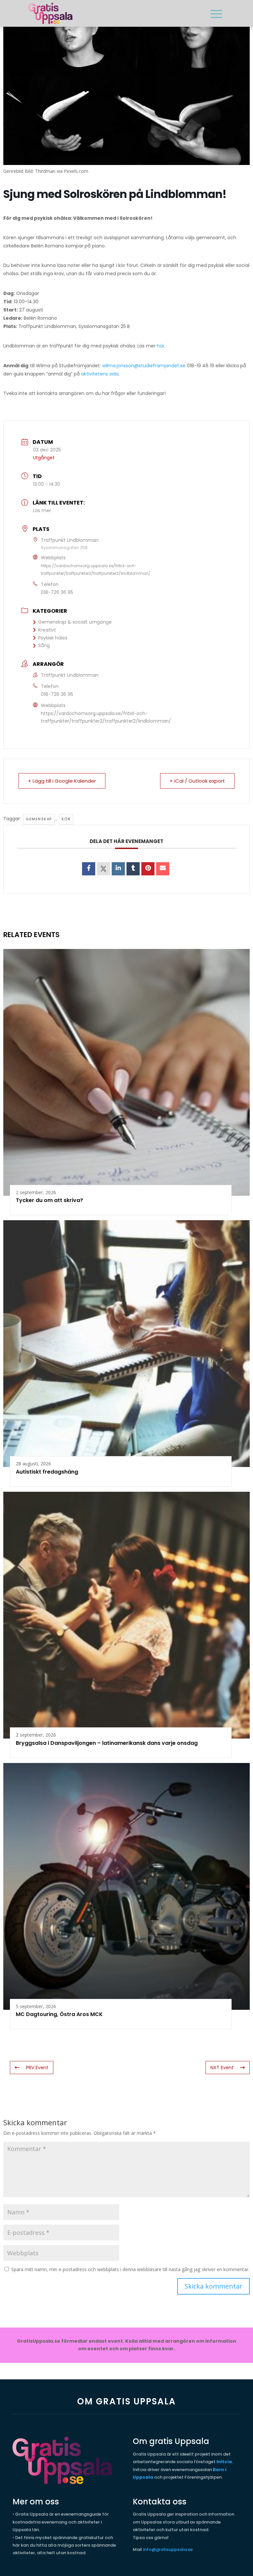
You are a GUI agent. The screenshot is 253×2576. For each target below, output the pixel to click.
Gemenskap (39, 819)
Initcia (224, 2462)
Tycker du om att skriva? (49, 1200)
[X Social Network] (103, 869)
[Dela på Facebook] (89, 869)
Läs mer (42, 510)
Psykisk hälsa (53, 638)
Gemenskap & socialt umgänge (75, 622)
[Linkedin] (118, 869)
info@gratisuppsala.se (168, 2549)
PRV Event (37, 2068)
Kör (66, 819)
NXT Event (222, 2068)
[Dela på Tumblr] (133, 869)
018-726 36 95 (57, 592)
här (161, 346)
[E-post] (163, 869)
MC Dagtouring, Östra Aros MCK (59, 2014)
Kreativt (47, 630)
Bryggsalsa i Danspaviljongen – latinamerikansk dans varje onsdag (107, 1743)
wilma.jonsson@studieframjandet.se (144, 366)
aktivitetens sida (100, 374)
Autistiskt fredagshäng (47, 1472)
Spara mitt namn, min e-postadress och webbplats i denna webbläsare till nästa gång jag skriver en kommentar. (130, 2269)
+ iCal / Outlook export (197, 781)
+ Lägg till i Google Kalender (62, 781)
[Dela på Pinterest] (148, 869)
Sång (44, 645)
